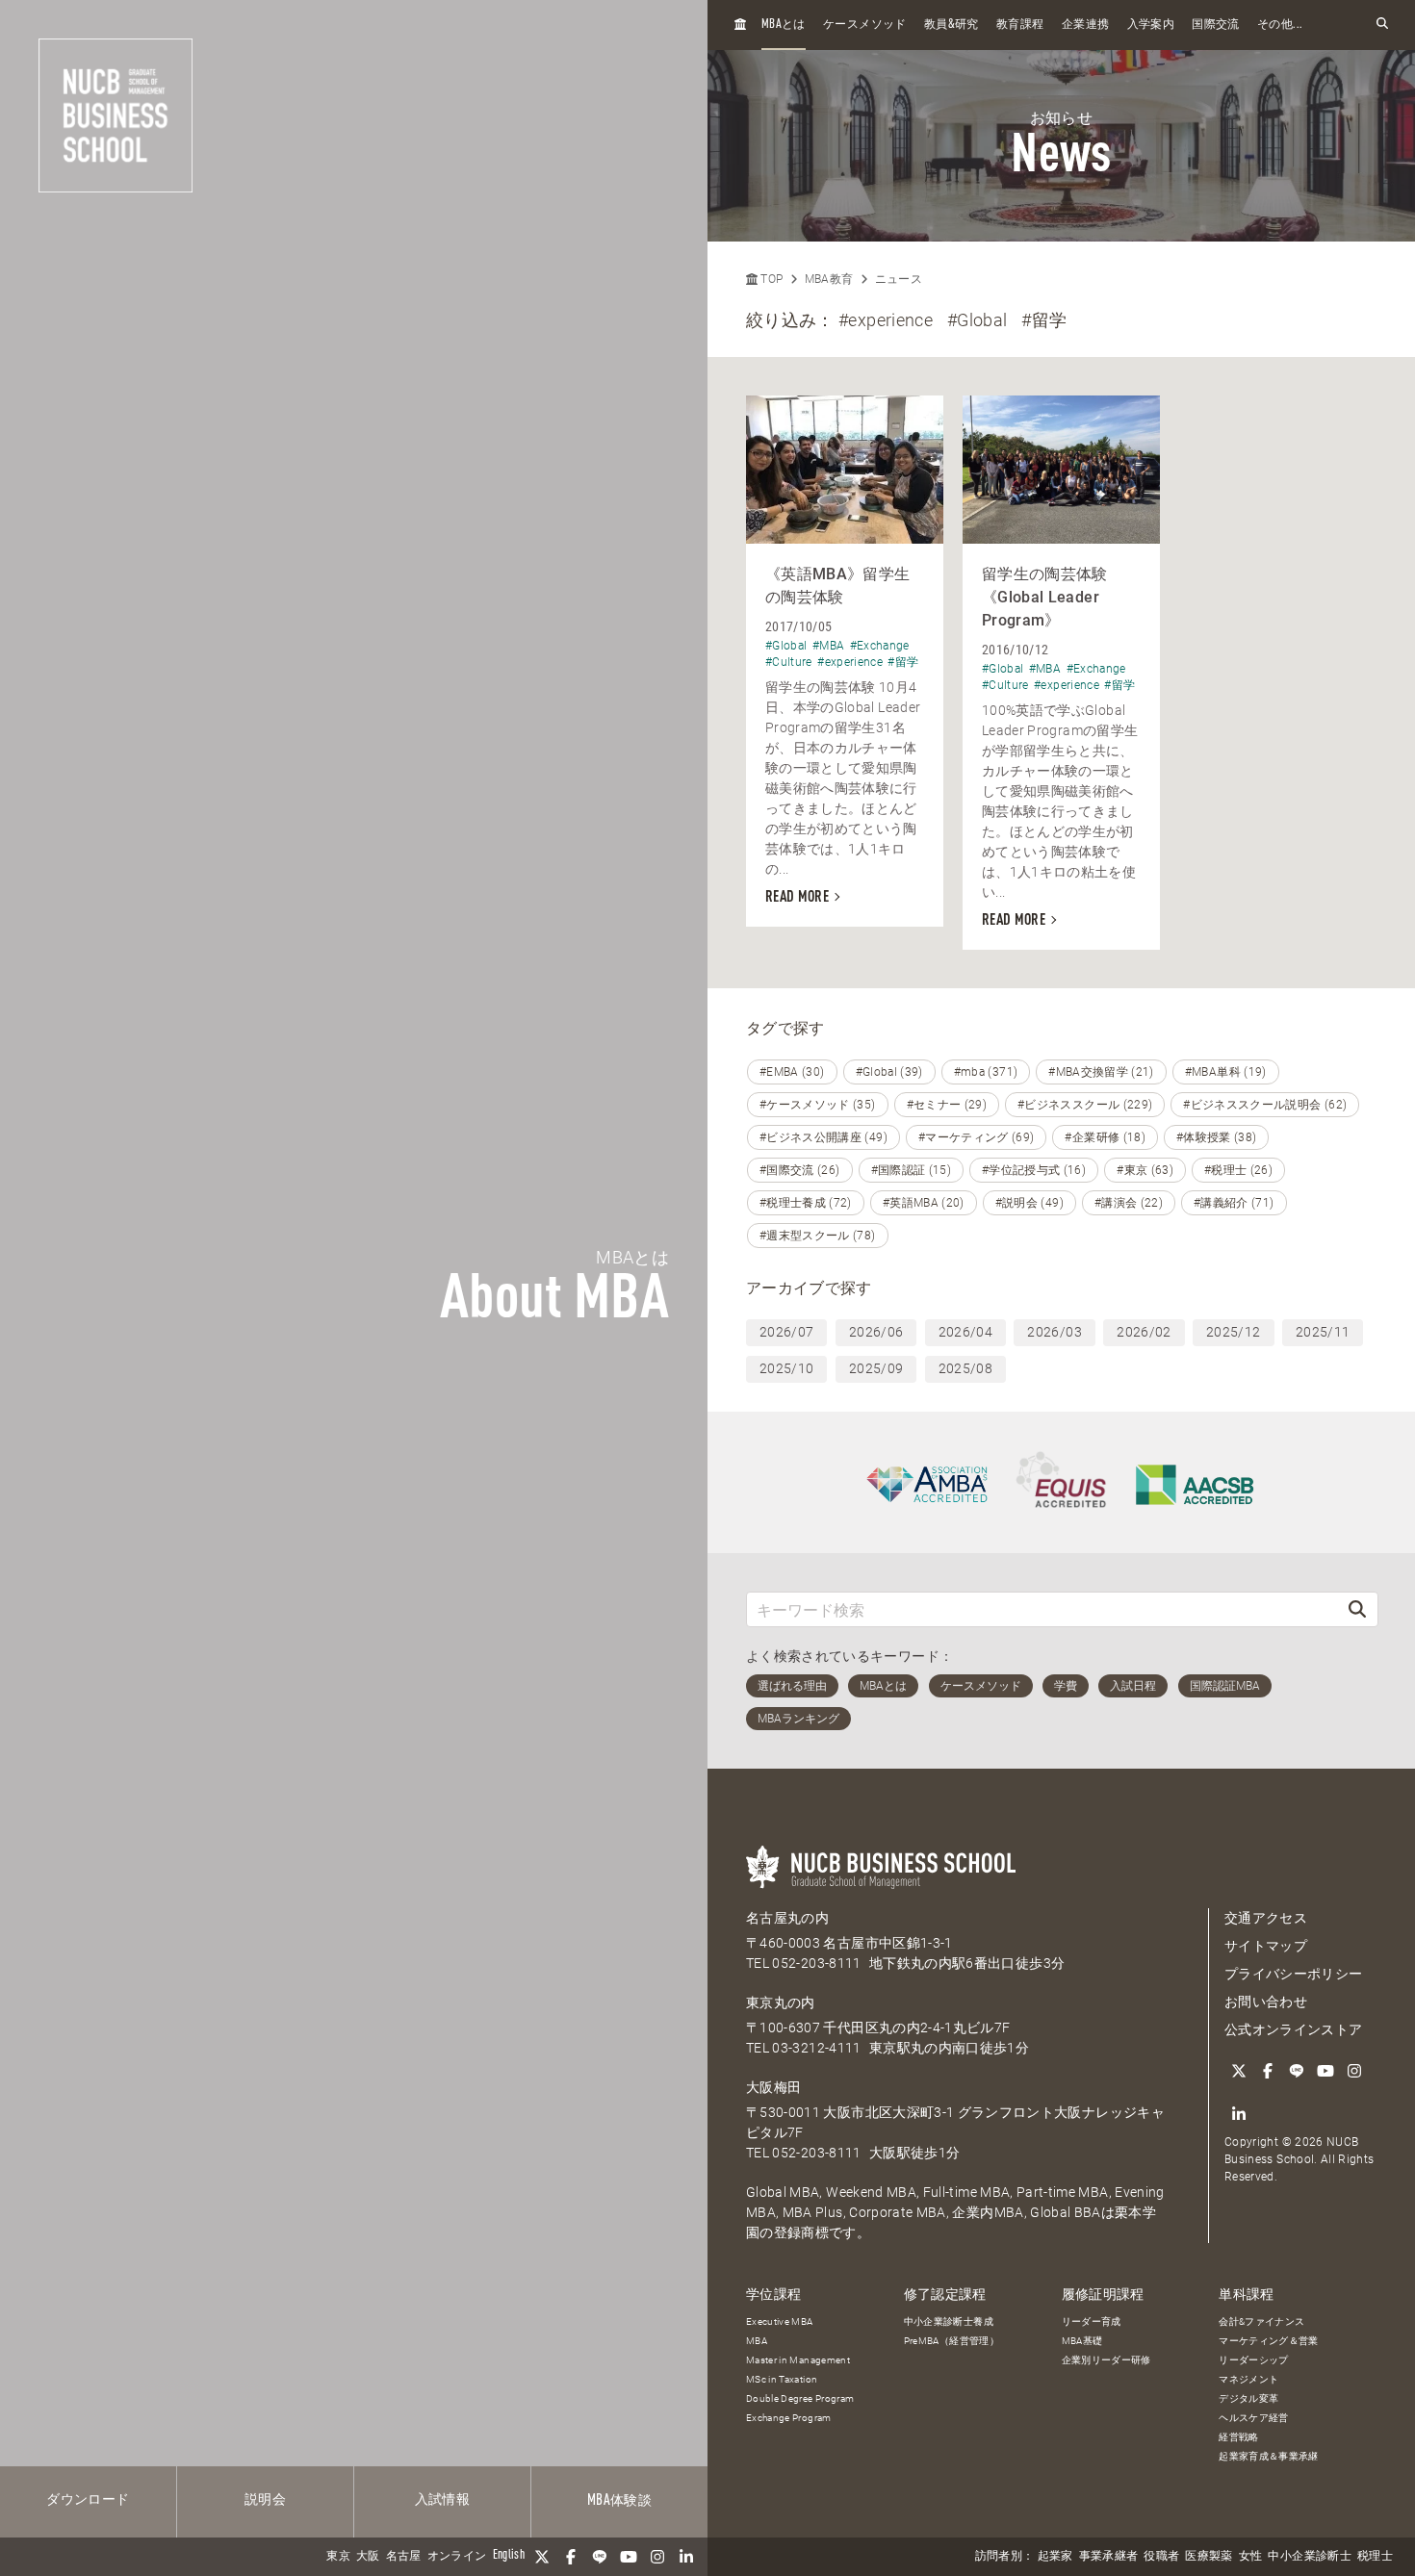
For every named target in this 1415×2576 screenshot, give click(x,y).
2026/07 (786, 1332)
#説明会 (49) (1029, 1203)
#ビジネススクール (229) (1085, 1105)
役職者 (1161, 2557)
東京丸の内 (781, 2002)
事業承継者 (1109, 2557)
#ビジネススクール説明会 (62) (1265, 1105)
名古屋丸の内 (787, 1918)
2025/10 (786, 1368)
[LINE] (600, 2557)
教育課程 (1020, 25)
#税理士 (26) (1238, 1170)
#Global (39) (889, 1072)
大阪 (368, 2557)
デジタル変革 (1248, 2398)
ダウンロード (88, 2500)
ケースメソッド (864, 25)
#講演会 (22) (1129, 1203)
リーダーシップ (1253, 2360)
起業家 (1055, 2557)
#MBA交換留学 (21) (1101, 1072)
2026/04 (965, 1332)
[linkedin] (686, 2557)
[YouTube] (629, 2557)
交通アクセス (1266, 1918)
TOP (770, 279)
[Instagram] (657, 2557)
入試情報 (442, 2500)
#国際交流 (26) (800, 1170)
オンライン (457, 2557)
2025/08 (965, 1368)
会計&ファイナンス (1261, 2321)
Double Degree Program (800, 2398)
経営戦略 (1238, 2437)
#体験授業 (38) (1217, 1137)
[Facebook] (571, 2557)
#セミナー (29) (947, 1105)
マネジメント (1248, 2379)
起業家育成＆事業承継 (1269, 2456)
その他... (1280, 25)
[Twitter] (542, 2557)
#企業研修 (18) (1105, 1137)
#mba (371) (986, 1072)
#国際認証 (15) (912, 1170)
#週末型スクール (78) (818, 1236)
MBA (757, 2341)
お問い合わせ (1266, 2002)
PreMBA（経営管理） (952, 2341)
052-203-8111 (816, 1963)
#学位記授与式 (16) (1034, 1170)
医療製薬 (1209, 2557)
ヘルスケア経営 (1253, 2418)
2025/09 (876, 1368)
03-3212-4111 (816, 2048)
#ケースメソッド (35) (818, 1105)
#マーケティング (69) (977, 1137)
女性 (1251, 2557)
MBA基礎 (1082, 2341)
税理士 (1375, 2557)
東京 (338, 2557)
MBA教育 (829, 279)
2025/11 (1323, 1332)
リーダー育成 (1092, 2321)
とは (784, 25)
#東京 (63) (1145, 1170)
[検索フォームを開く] (1382, 25)
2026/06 (876, 1332)
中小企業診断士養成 (949, 2321)
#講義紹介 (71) (1234, 1203)
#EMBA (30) (792, 1072)
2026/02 (1144, 1332)
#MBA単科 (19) (1226, 1072)
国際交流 (1215, 25)
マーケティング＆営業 (1269, 2341)
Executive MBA (780, 2321)
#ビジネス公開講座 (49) (823, 1137)
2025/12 (1233, 1332)
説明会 (265, 2500)
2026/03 (1054, 1332)
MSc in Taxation (782, 2379)
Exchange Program (789, 2418)
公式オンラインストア (1294, 2029)
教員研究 (952, 25)
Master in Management (798, 2360)
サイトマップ (1266, 1946)
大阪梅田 (773, 2087)
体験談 (619, 2501)
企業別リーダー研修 (1106, 2360)
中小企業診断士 (1309, 2557)
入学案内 (1151, 25)
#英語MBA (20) (924, 1203)
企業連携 (1085, 25)
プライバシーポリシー (1294, 1974)
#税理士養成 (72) (806, 1203)
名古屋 (404, 2557)
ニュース (899, 279)
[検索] (1357, 1609)
